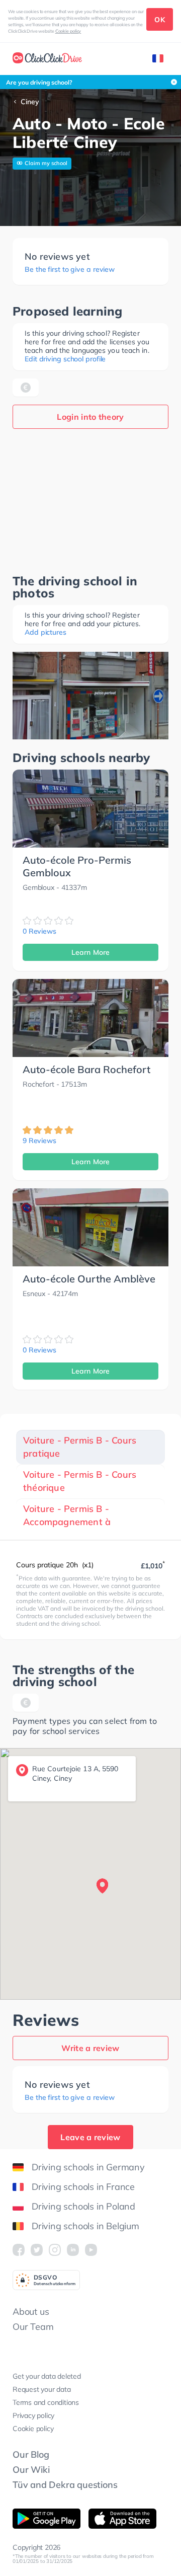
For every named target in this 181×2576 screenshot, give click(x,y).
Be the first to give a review (70, 270)
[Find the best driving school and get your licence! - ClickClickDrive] (47, 59)
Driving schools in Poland (83, 2206)
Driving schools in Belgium (85, 2226)
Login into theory (90, 417)
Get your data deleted (47, 2376)
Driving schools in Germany (88, 2167)
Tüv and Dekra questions (65, 2485)
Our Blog (31, 2454)
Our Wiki (31, 2470)
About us (31, 2312)
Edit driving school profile (65, 359)
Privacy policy (33, 2415)
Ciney (30, 102)
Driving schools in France (83, 2187)
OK (160, 20)
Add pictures (46, 632)
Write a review (90, 2048)
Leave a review (90, 2137)
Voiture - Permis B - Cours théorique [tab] (80, 1481)
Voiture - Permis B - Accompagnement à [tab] (67, 1515)
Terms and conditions (46, 2402)
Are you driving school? (39, 82)
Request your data (42, 2389)
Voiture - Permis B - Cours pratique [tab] (80, 1447)
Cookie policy (68, 31)
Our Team (33, 2327)
